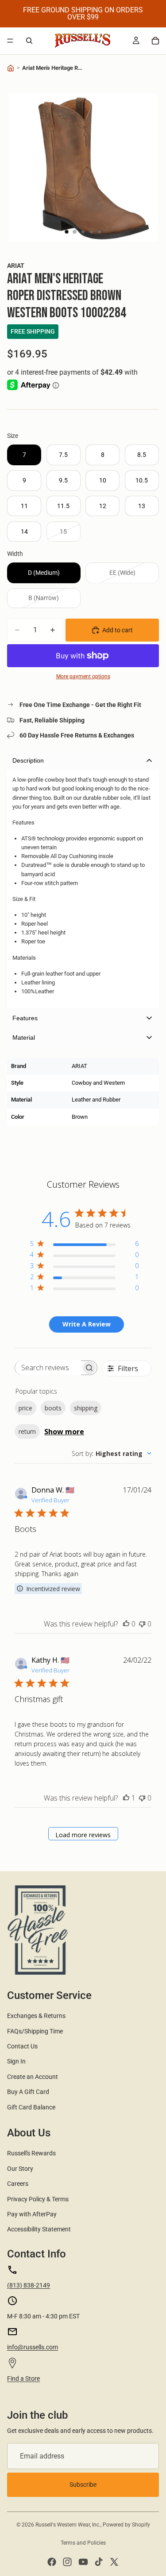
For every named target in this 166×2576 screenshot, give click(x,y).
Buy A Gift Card (28, 2092)
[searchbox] (48, 1368)
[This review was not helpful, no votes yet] (142, 1624)
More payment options (83, 676)
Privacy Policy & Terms (38, 2199)
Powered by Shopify (126, 2525)
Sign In (16, 2061)
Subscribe (83, 2485)
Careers (18, 2184)
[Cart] (155, 41)
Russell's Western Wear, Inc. (68, 2525)
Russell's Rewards (31, 2153)
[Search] (29, 41)
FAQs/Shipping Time (35, 2031)
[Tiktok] (99, 2562)
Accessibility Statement (39, 2229)
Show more (64, 1432)
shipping (86, 1408)
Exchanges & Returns (36, 2016)
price (25, 1408)
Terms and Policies (83, 2543)
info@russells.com (33, 2347)
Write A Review (87, 1324)
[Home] (11, 68)
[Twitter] (114, 2562)
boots (53, 1408)
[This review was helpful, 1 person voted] (126, 1798)
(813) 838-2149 (29, 2285)
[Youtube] (83, 2562)
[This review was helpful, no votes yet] (126, 1624)
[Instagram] (67, 2562)
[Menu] (10, 41)
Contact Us (22, 2046)
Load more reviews (83, 1835)
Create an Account (33, 2077)
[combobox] (112, 1453)
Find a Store (23, 2378)
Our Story (20, 2169)
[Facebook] (52, 2562)
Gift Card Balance (31, 2107)
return (27, 1431)
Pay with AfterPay (32, 2214)
